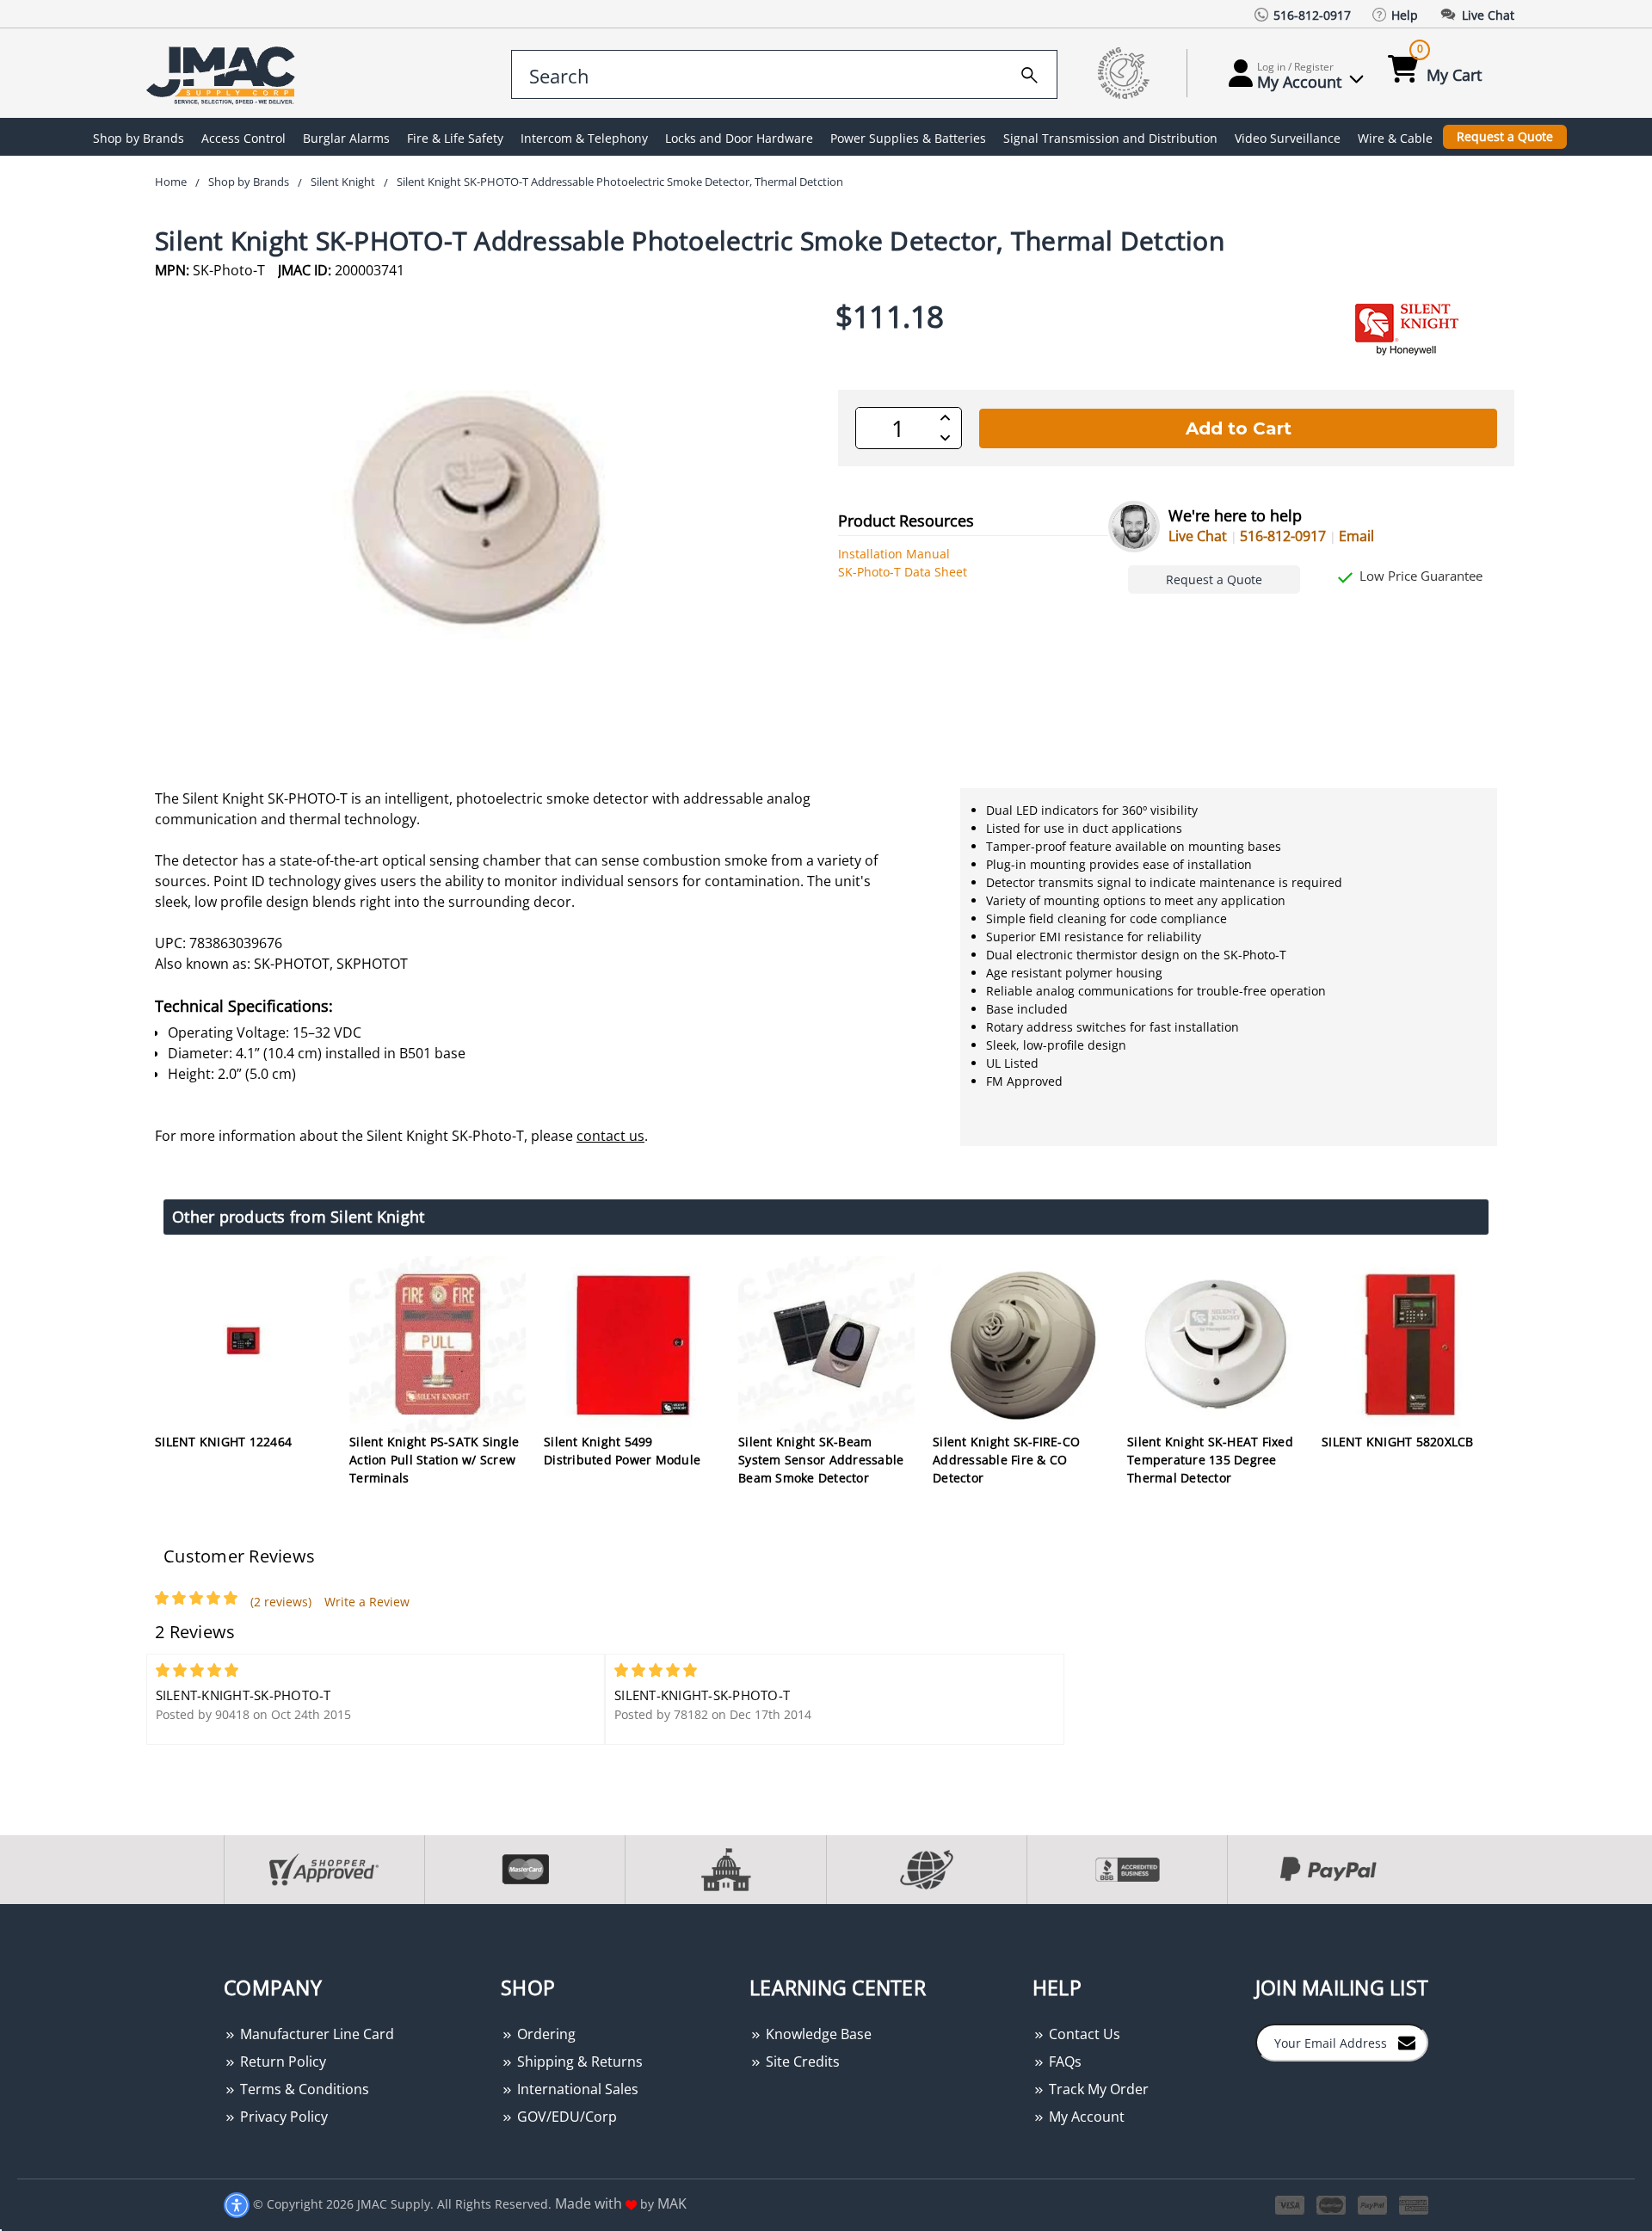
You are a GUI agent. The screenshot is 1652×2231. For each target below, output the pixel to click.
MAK (672, 2203)
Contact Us (1083, 2034)
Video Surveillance (1288, 138)
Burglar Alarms (346, 138)
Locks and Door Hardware (739, 138)
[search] (1029, 72)
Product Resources (906, 521)
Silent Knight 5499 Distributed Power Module (622, 1451)
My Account (1085, 2117)
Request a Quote (1505, 136)
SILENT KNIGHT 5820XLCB (1398, 1442)
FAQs (1063, 2062)
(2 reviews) (281, 1602)
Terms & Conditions (303, 2089)
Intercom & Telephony (584, 138)
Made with (590, 2203)
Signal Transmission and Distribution (1110, 138)
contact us (610, 1136)
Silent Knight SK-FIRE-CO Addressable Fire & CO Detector (1006, 1460)
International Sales (576, 2089)
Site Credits (801, 2062)
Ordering (545, 2034)
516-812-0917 (1283, 536)
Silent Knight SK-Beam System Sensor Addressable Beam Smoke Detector (821, 1460)
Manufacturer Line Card (315, 2034)
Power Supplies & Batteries (908, 138)
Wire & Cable (1395, 138)
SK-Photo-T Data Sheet (903, 572)
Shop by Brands (139, 138)
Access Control (243, 138)
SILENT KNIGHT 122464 (223, 1442)
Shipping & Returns (578, 2062)
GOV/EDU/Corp (565, 2117)
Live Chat (1198, 536)
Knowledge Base (817, 2034)
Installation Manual (894, 554)
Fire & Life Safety (455, 138)
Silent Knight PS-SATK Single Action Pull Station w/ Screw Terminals (434, 1460)
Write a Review (367, 1602)
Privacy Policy (282, 2117)
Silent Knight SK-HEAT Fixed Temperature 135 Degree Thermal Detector (1210, 1460)
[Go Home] (224, 74)
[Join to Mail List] (1407, 2042)
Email (1356, 536)
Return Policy (281, 2062)
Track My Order (1097, 2089)
